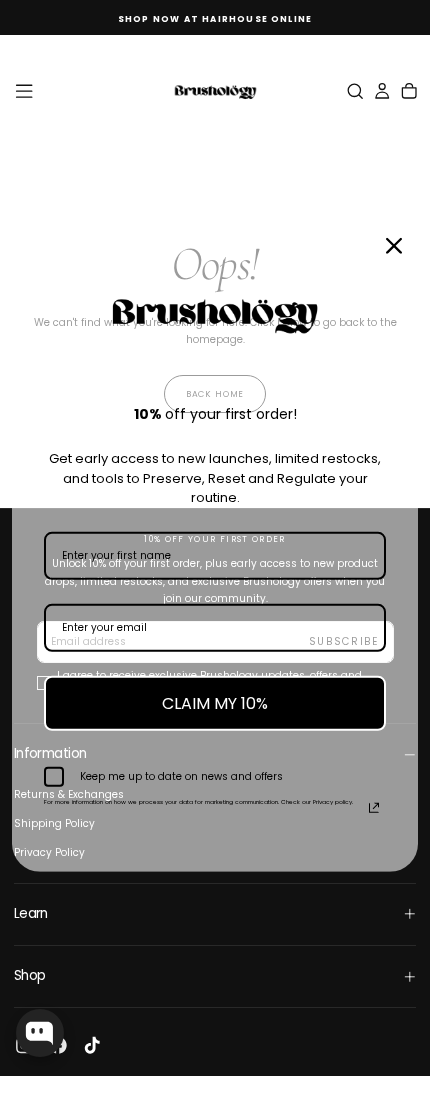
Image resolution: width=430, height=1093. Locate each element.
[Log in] (382, 90)
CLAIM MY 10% (215, 702)
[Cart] (409, 90)
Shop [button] (30, 975)
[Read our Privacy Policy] (374, 808)
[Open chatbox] (40, 1033)
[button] (24, 91)
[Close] (394, 245)
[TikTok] (92, 1045)
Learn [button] (31, 913)
